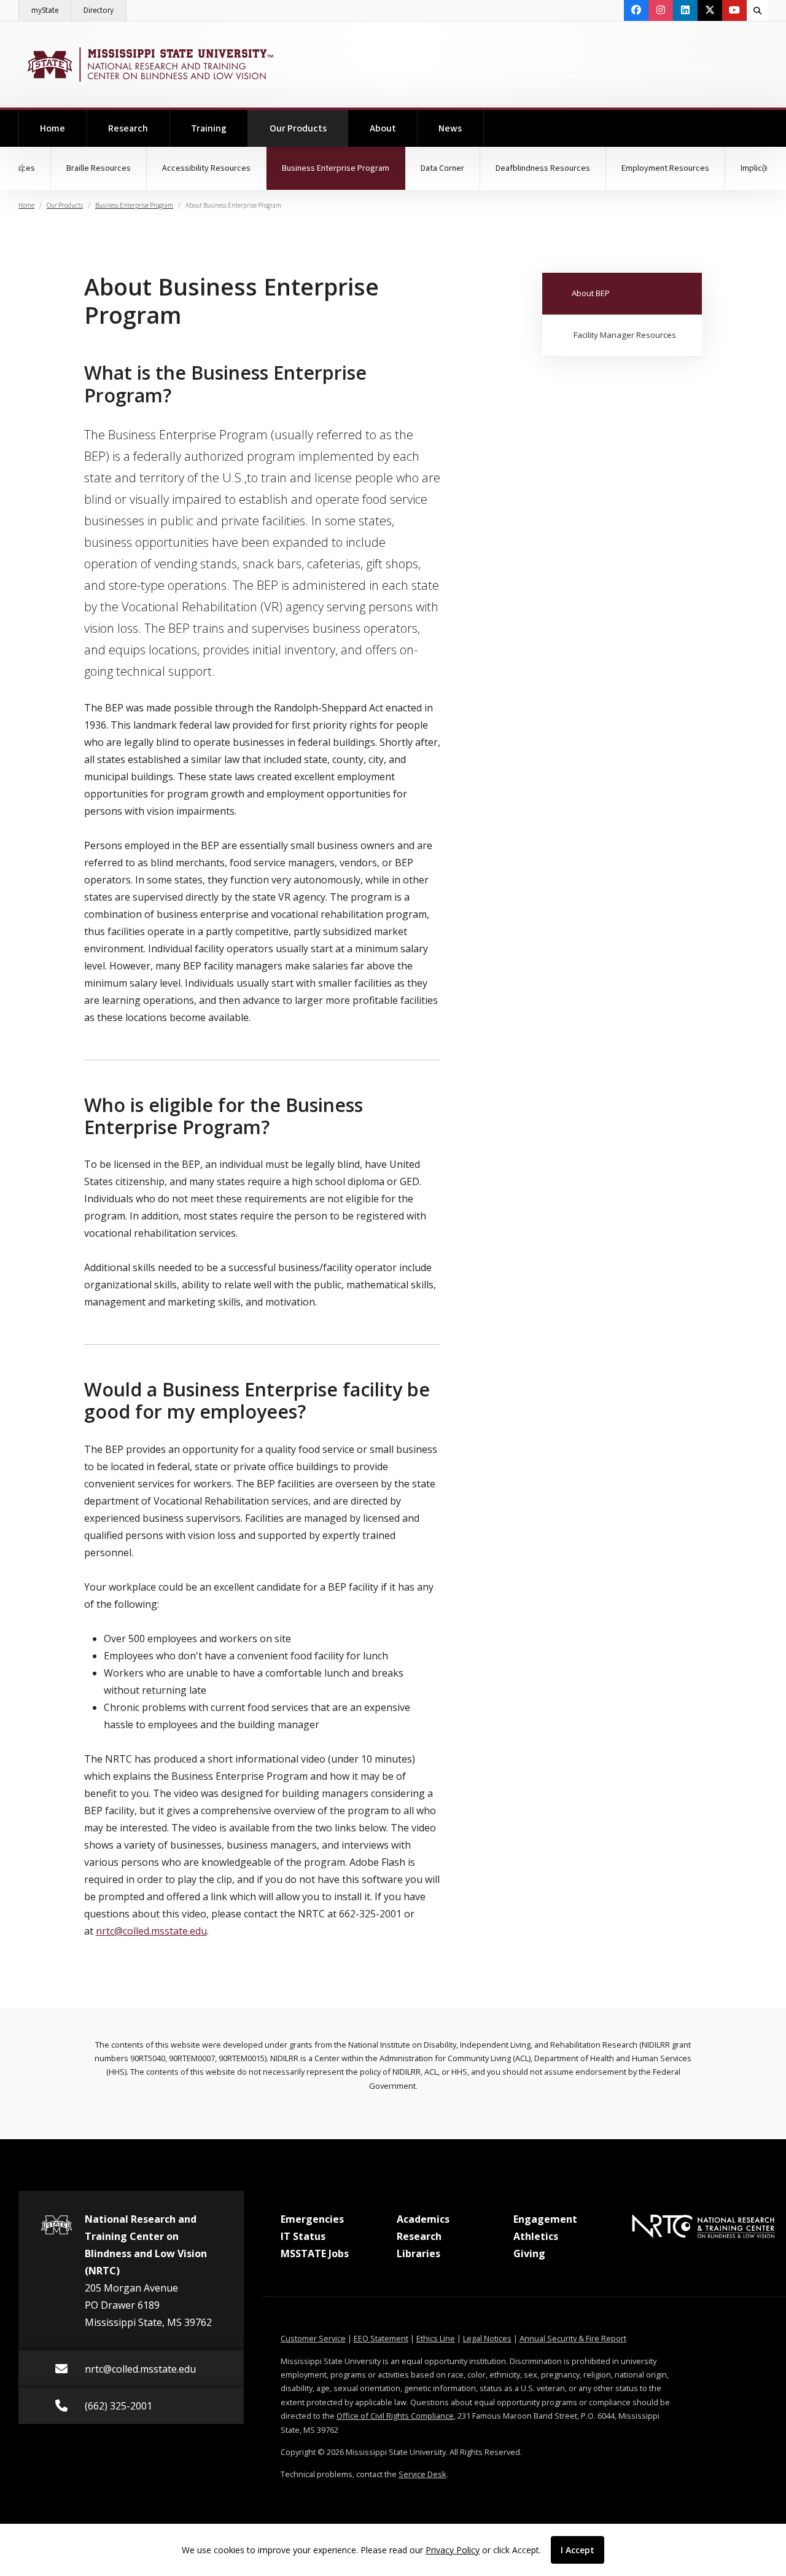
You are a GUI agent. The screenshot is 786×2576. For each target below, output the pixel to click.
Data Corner (442, 168)
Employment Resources (665, 168)
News (450, 128)
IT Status (303, 2236)
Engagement (545, 2219)
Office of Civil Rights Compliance (395, 2416)
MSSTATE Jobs (315, 2253)
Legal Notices (487, 2338)
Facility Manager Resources (625, 335)
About (383, 128)
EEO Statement (381, 2338)
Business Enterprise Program (344, 168)
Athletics (536, 2236)
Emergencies (312, 2219)
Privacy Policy (453, 2550)
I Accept (578, 2550)
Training (209, 128)
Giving (529, 2253)
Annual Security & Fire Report (573, 2338)
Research (128, 128)
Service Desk (422, 2474)
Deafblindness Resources (543, 168)
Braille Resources (99, 168)
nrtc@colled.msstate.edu (151, 1931)
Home (53, 128)
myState (51, 10)
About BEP (591, 293)
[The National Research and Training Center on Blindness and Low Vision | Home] (149, 65)
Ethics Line (436, 2338)
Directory (105, 10)
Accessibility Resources (206, 168)
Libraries (418, 2253)
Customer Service (313, 2338)
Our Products (309, 128)
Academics (423, 2219)
